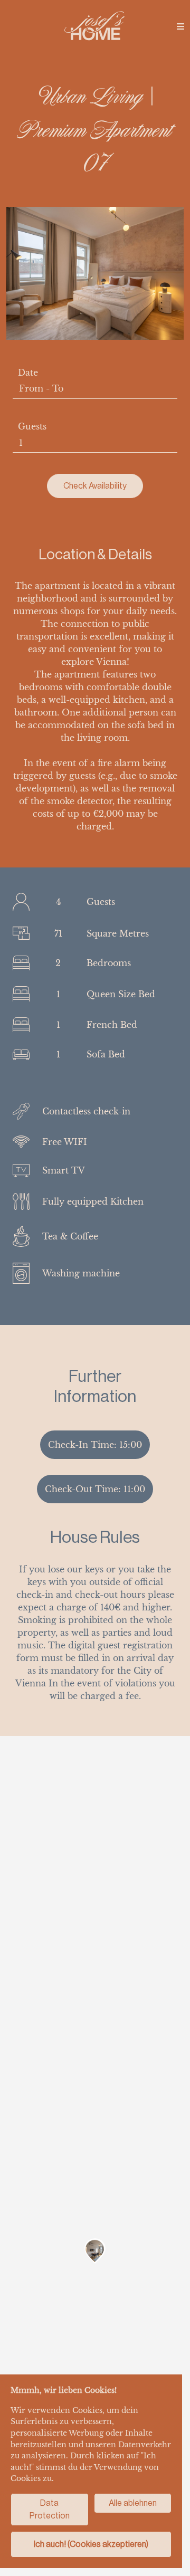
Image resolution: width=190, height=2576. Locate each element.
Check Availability (95, 486)
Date (28, 373)
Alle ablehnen (133, 2503)
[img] (180, 26)
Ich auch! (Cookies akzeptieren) (91, 2544)
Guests (32, 426)
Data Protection (50, 2509)
